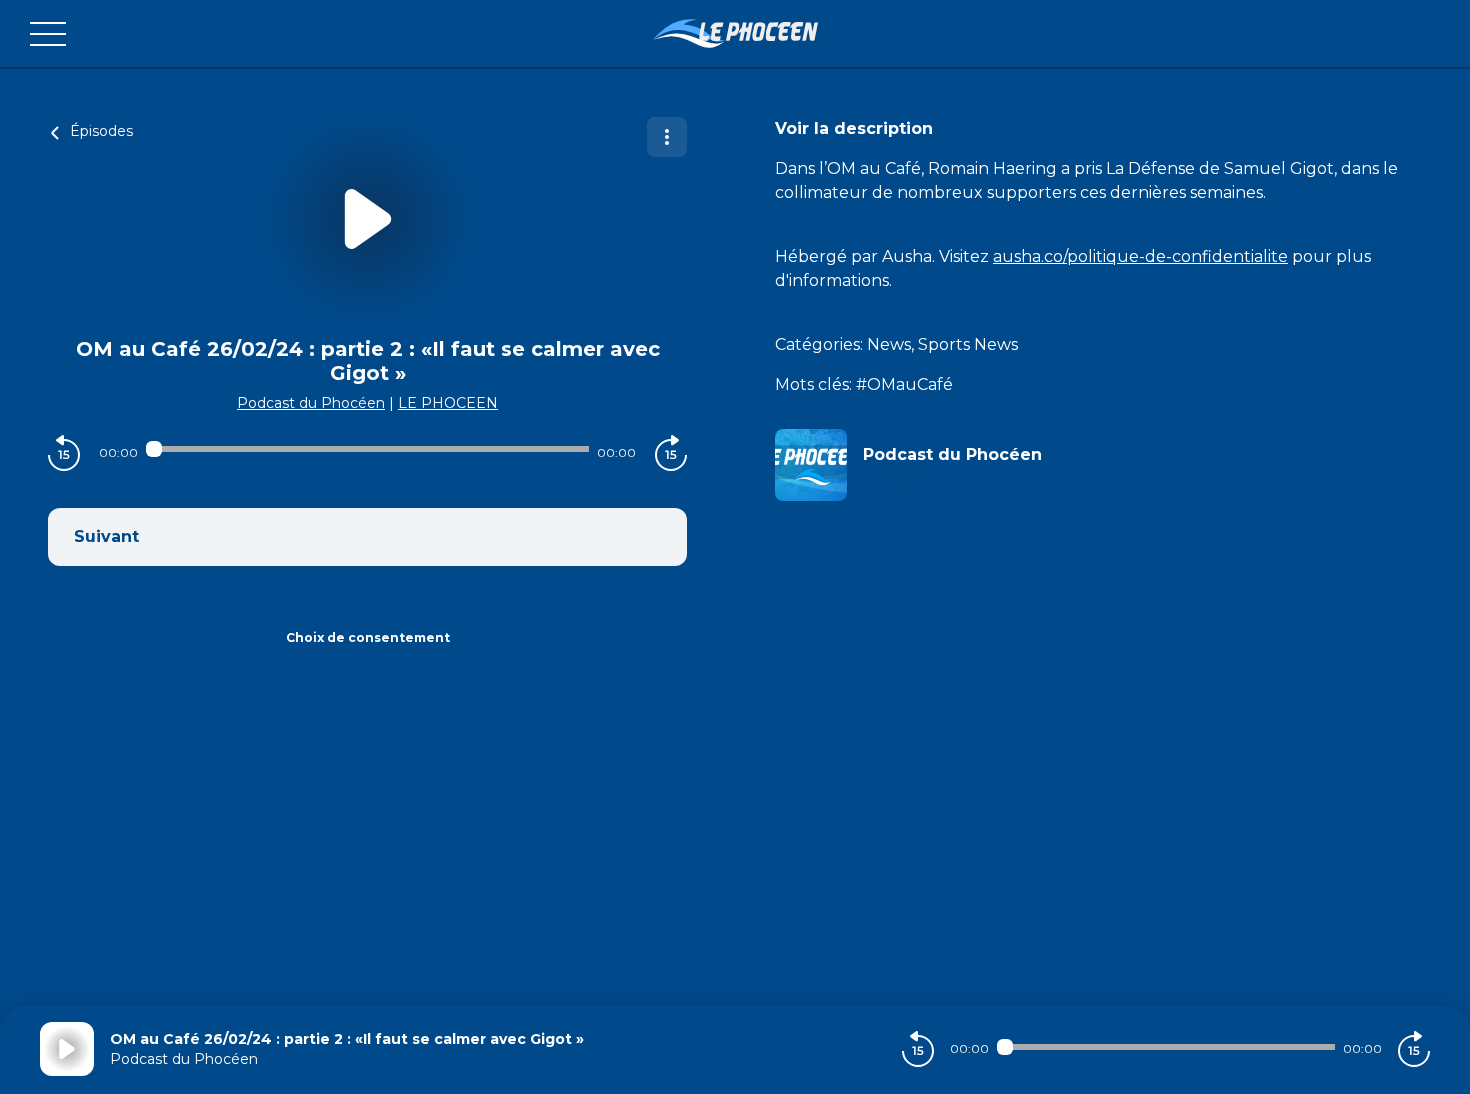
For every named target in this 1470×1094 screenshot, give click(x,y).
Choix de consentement (368, 637)
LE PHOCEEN (448, 403)
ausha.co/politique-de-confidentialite (1140, 256)
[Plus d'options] (667, 137)
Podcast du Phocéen (311, 403)
